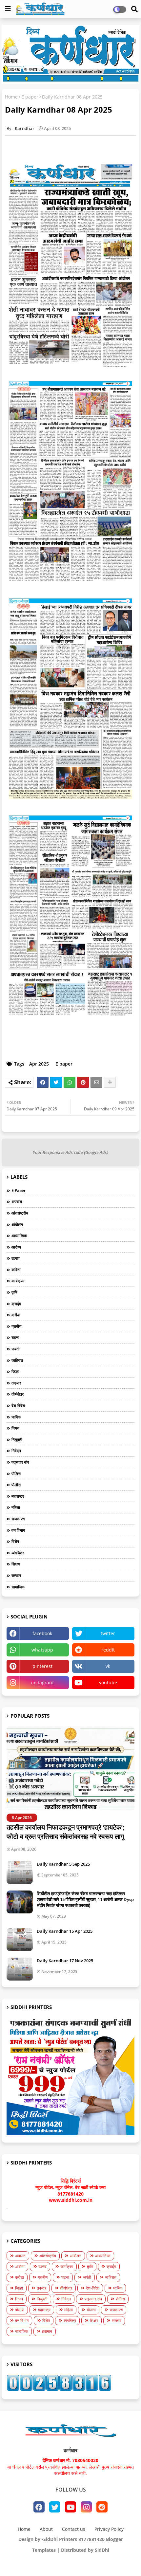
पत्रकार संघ (20, 1462)
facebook (42, 1633)
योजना (91, 2310)
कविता (16, 1270)
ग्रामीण (16, 1326)
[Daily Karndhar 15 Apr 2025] (20, 1940)
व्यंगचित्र (18, 1553)
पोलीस (16, 1485)
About (46, 2529)
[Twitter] (56, 1082)
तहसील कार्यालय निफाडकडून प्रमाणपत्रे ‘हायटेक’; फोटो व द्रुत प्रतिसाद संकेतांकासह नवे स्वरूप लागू (66, 1832)
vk (108, 1666)
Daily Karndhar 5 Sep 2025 (63, 1864)
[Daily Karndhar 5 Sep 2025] (20, 1873)
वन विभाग (18, 1530)
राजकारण (18, 1519)
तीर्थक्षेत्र (18, 1394)
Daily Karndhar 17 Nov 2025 (65, 1961)
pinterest (42, 1666)
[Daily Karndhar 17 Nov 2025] (20, 1969)
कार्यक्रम (18, 1281)
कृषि (14, 1292)
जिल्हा (15, 1371)
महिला (16, 1507)
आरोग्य (16, 1247)
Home (11, 97)
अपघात (17, 1202)
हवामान (47, 2331)
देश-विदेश (18, 1406)
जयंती (16, 1349)
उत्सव (16, 1258)
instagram (42, 1682)
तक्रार (16, 1383)
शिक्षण (16, 1564)
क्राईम (16, 1304)
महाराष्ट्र (18, 1496)
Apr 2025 (39, 1064)
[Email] (96, 1082)
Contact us (74, 2529)
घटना (15, 1337)
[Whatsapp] (70, 1082)
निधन (15, 1428)
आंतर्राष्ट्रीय (20, 1213)
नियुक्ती (17, 1440)
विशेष (15, 1541)
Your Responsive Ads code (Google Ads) (70, 1152)
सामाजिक (18, 1587)
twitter (108, 1633)
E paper (30, 97)
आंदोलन (17, 1224)
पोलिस (16, 1474)
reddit (108, 1650)
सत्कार (16, 1575)
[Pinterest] (83, 1082)
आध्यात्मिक (19, 1236)
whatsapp (42, 1650)
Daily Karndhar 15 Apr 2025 (65, 1931)
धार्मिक (16, 1417)
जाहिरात (17, 1360)
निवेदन (16, 1451)
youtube (108, 1682)
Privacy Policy (109, 2529)
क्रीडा (16, 1315)
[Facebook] (43, 1082)
